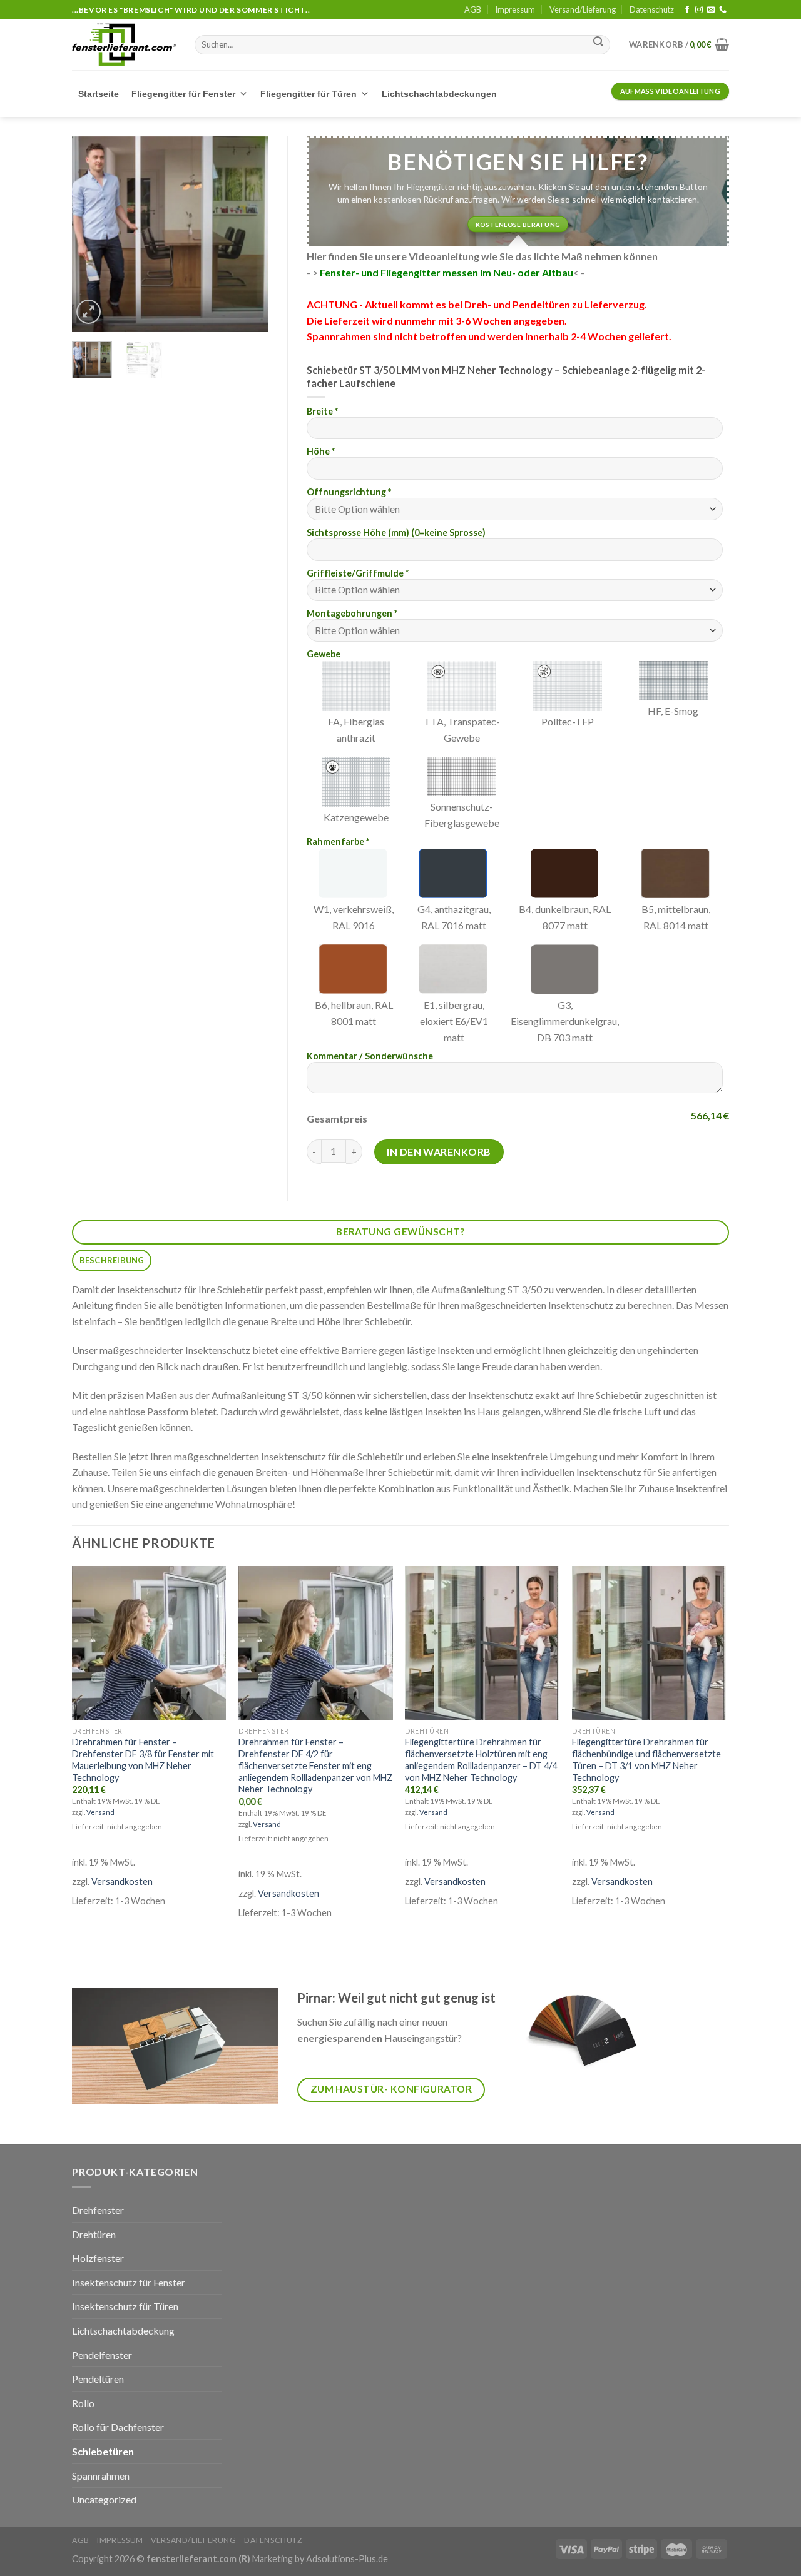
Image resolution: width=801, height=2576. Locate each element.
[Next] (249, 232)
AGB (473, 9)
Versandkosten (122, 1881)
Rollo (83, 2403)
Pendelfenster (102, 2355)
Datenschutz (652, 9)
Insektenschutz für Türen (125, 2306)
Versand (100, 1812)
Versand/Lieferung (583, 9)
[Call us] (723, 10)
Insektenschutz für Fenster (129, 2282)
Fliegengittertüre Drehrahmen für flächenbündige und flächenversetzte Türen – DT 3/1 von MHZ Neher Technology (646, 1760)
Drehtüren (94, 2234)
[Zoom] (89, 312)
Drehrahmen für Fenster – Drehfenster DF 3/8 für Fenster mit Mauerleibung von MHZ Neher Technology (143, 1760)
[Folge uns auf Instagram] (699, 10)
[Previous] (91, 232)
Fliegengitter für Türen (309, 94)
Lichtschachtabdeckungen (439, 94)
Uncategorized (104, 2499)
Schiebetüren (103, 2451)
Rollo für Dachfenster (118, 2427)
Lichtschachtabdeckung (123, 2331)
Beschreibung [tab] (112, 1260)
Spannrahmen (101, 2476)
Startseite (99, 94)
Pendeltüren (98, 2379)
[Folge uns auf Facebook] (687, 10)
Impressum (515, 9)
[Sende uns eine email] (711, 10)
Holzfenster (98, 2258)
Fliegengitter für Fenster (183, 94)
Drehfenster (98, 2210)
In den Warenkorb (439, 1152)
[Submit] (598, 43)
